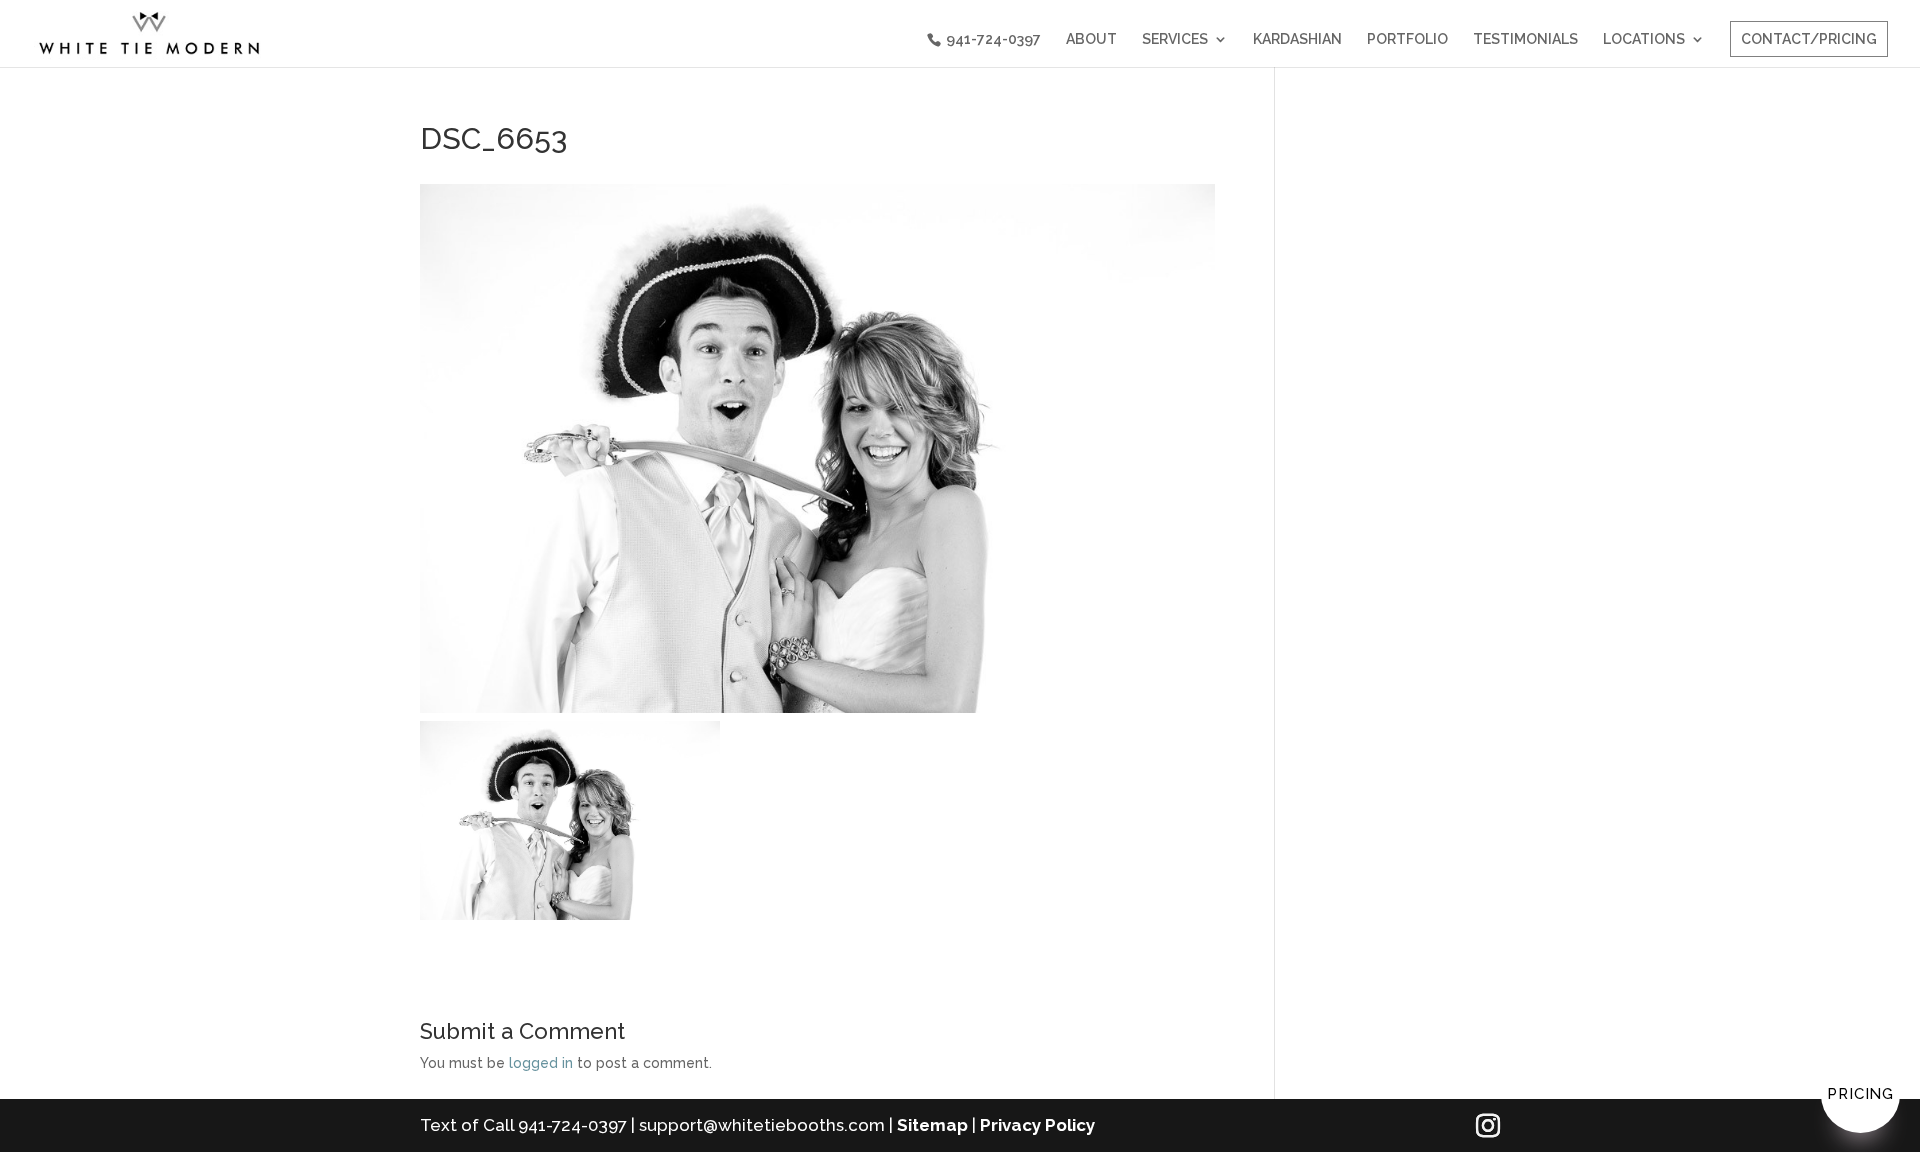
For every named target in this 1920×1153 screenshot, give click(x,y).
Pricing (1860, 1094)
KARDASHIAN (1297, 39)
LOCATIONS (1644, 39)
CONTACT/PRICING (1809, 39)
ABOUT (1091, 39)
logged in (541, 1063)
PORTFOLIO (1407, 39)
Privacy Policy (1037, 1125)
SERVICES (1175, 39)
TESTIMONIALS (1525, 39)
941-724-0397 (993, 39)
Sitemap (932, 1125)
